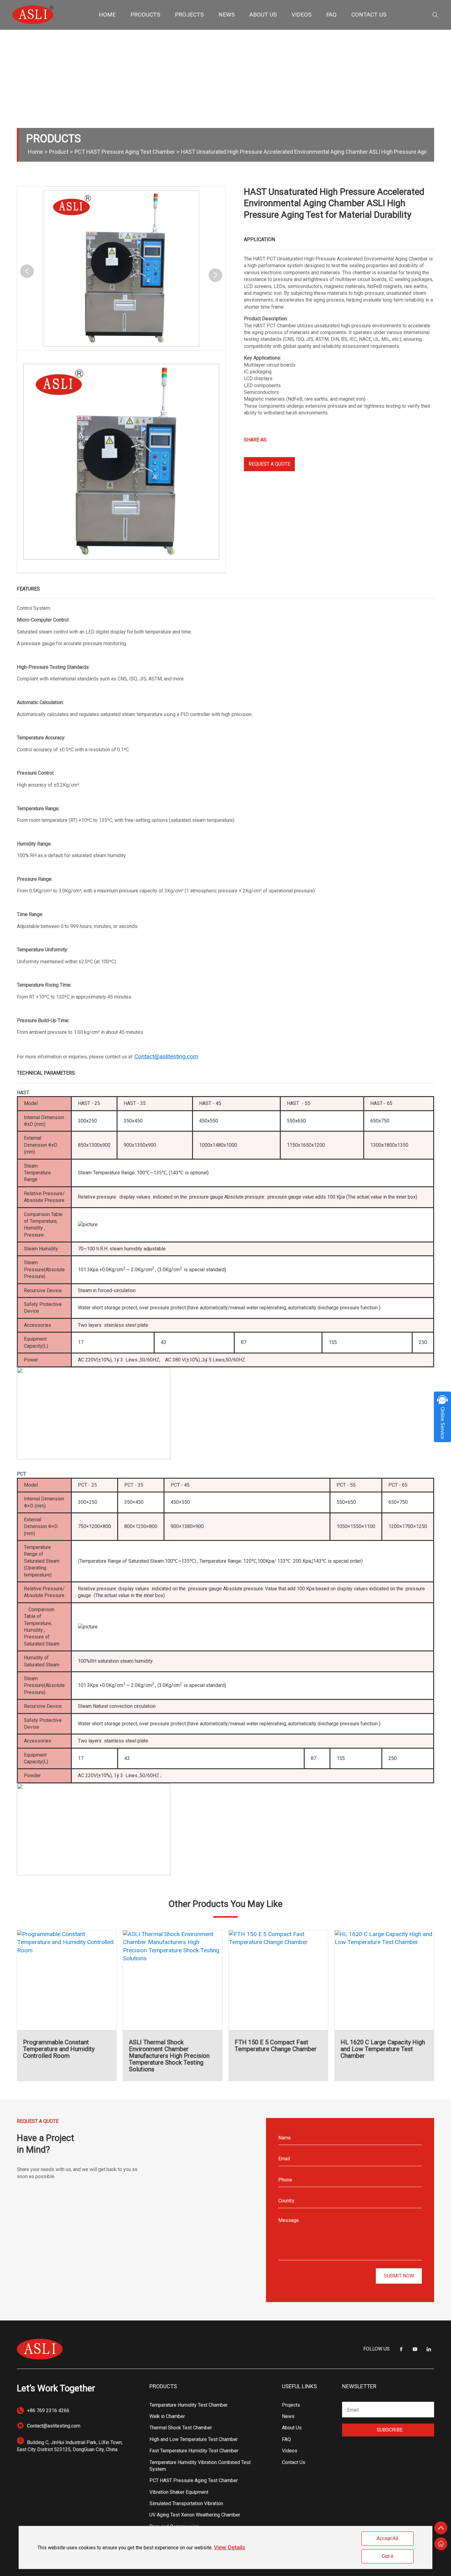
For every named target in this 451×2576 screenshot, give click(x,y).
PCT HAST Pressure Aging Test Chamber (125, 152)
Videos (290, 2451)
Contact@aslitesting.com (54, 2426)
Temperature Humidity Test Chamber (189, 2405)
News (288, 2416)
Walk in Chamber (167, 2416)
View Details (229, 2547)
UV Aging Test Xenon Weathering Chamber (195, 2515)
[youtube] (415, 2349)
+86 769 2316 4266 (48, 2410)
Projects (291, 2405)
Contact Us (294, 2462)
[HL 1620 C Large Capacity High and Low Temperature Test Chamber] (384, 1980)
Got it (387, 2556)
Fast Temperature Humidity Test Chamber (194, 2451)
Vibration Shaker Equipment (179, 2492)
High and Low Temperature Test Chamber (194, 2439)
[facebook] (401, 2349)
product (59, 152)
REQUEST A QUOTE (269, 464)
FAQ (286, 2439)
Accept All (387, 2538)
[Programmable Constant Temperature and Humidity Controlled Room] (67, 1980)
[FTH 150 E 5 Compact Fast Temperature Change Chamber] (278, 1980)
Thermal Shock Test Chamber (181, 2428)
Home (35, 152)
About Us (292, 2428)
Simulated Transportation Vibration (186, 2503)
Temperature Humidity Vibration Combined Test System (200, 2466)
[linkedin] (429, 2349)
